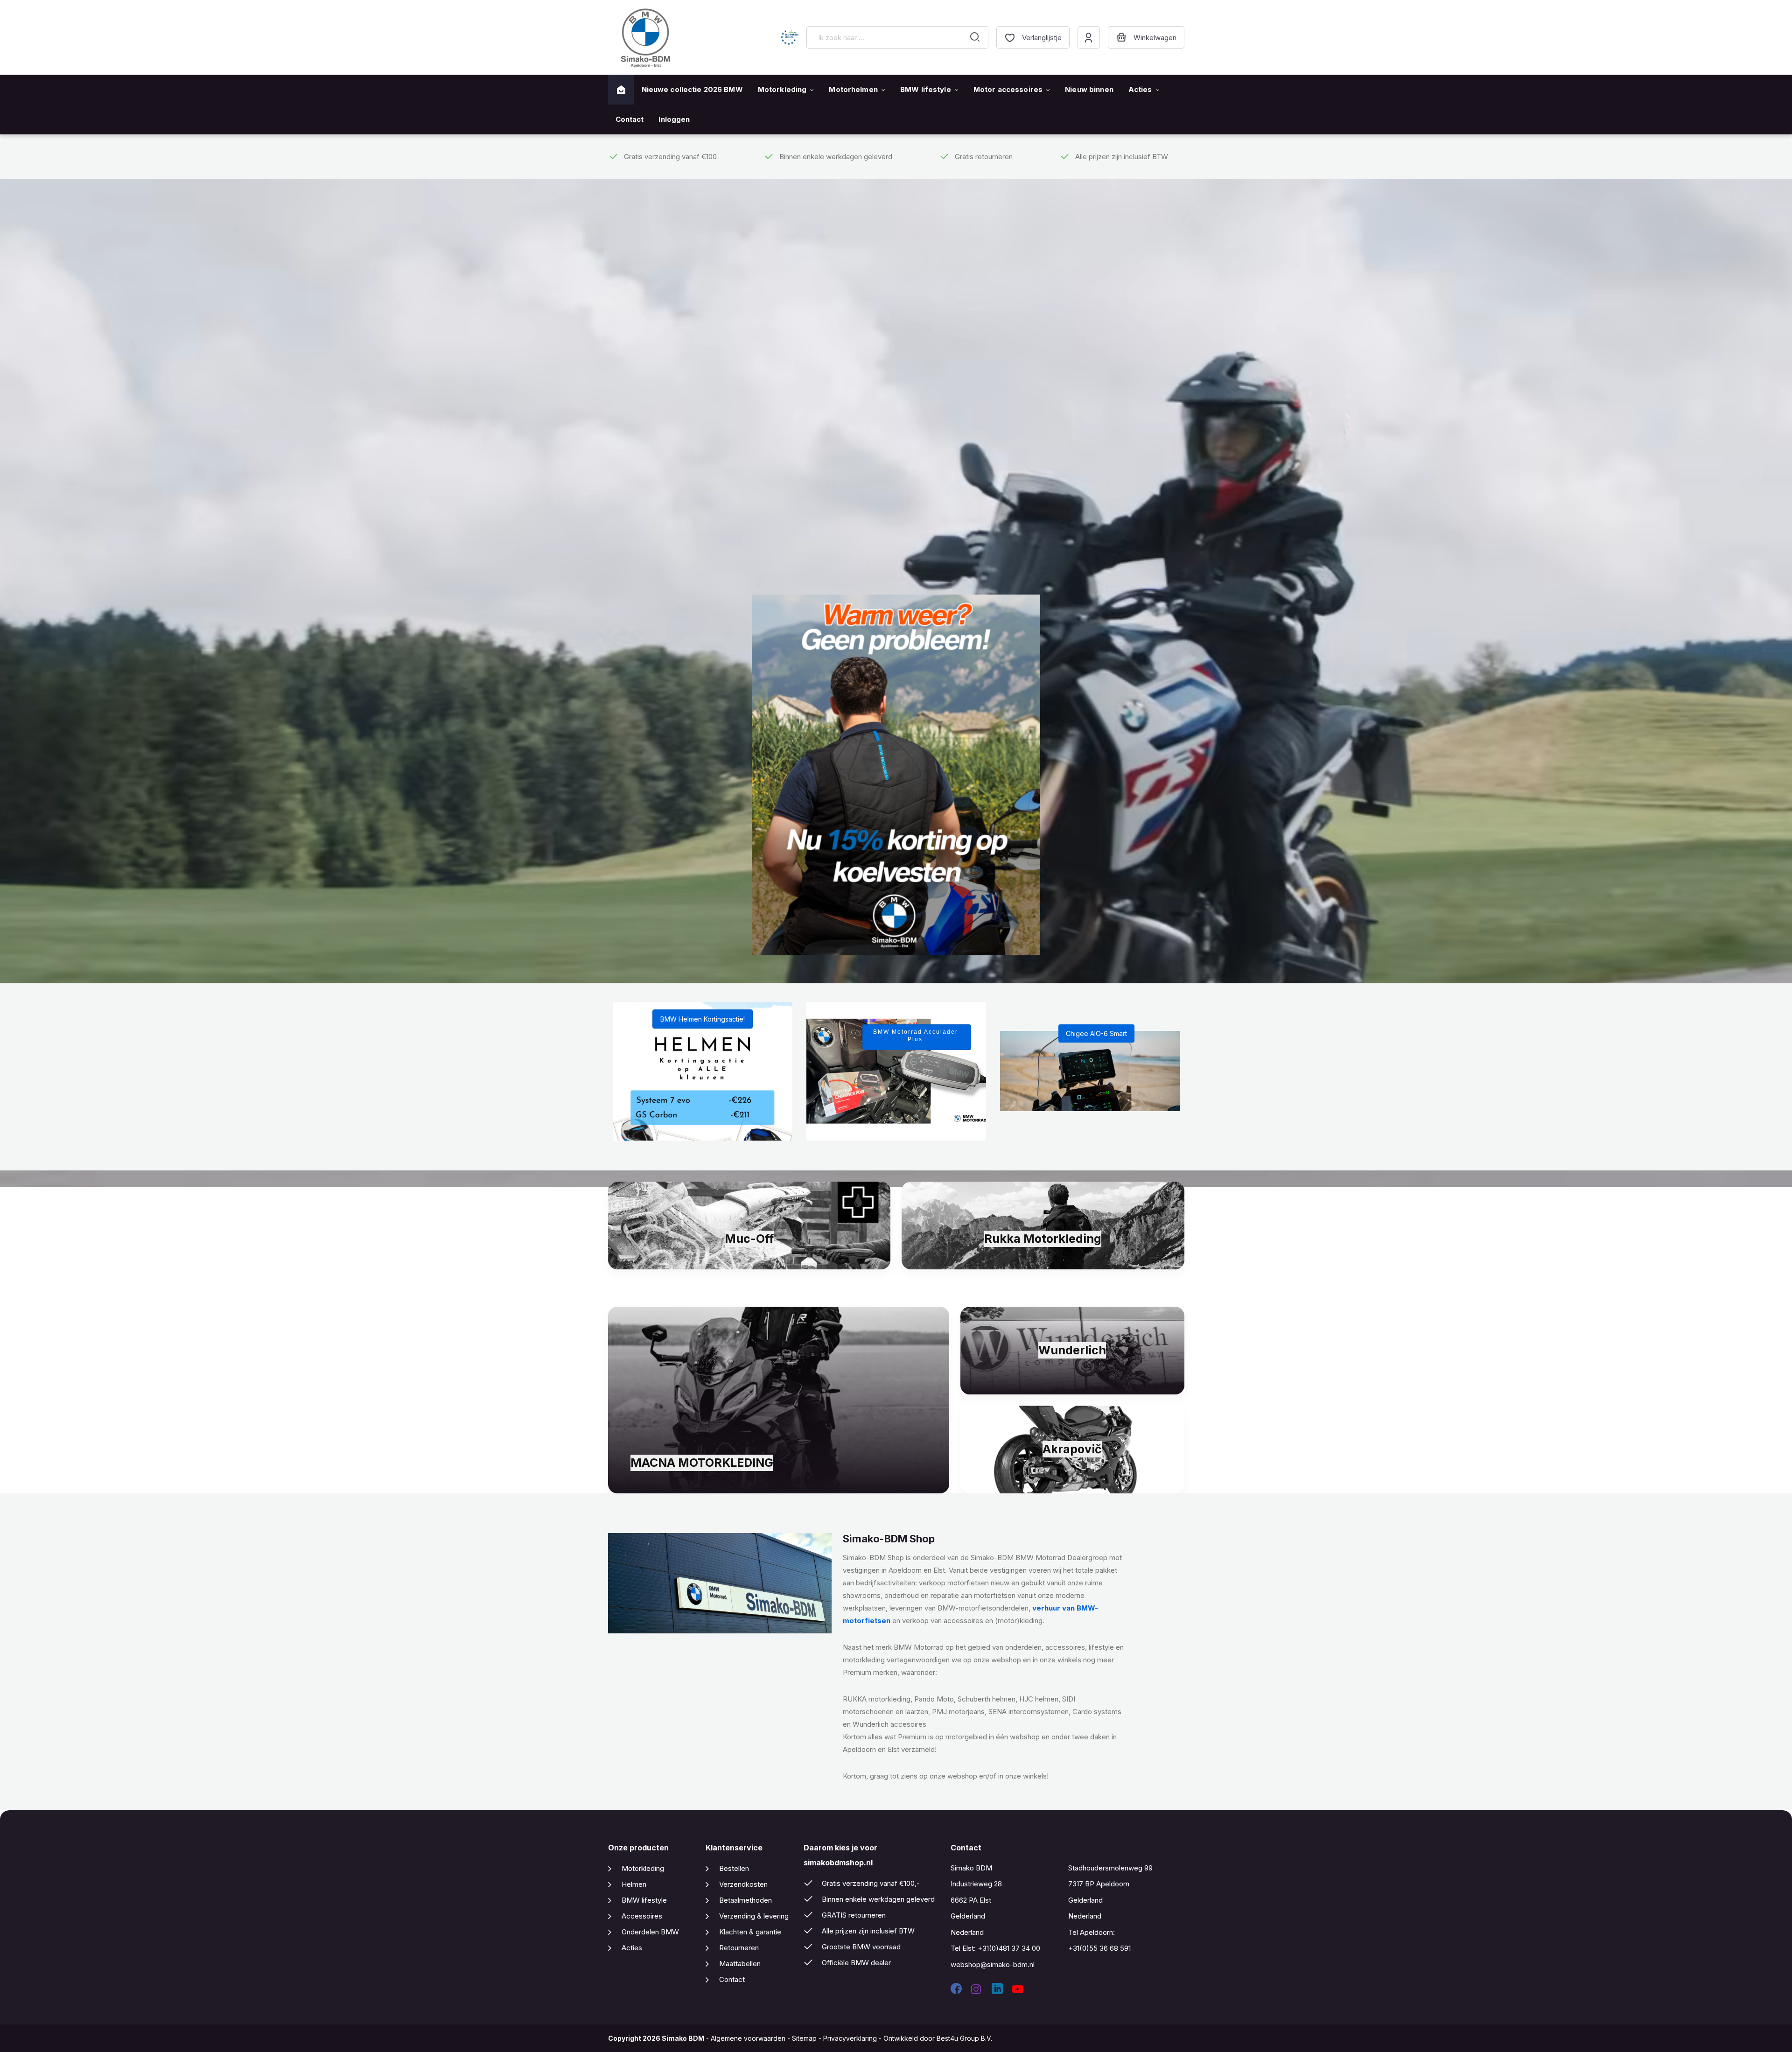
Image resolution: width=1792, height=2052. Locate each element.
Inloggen (674, 119)
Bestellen (734, 1868)
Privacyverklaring (850, 2038)
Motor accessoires (1008, 89)
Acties (1140, 89)
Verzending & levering (754, 1916)
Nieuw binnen (1089, 89)
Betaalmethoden (745, 1900)
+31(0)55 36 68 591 (1099, 1948)
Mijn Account (1089, 37)
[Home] (621, 90)
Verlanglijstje (1042, 38)
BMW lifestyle (926, 89)
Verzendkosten (743, 1884)
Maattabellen (740, 1964)
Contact (630, 119)
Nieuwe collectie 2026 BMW (692, 89)
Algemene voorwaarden (748, 2038)
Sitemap (804, 2038)
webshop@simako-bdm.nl (993, 1964)
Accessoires (642, 1916)
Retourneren (739, 1948)
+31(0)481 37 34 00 (1009, 1948)
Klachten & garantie (750, 1932)
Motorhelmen (853, 89)
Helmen (634, 1884)
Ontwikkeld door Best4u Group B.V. (938, 2038)
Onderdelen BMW (650, 1932)
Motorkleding (782, 89)
